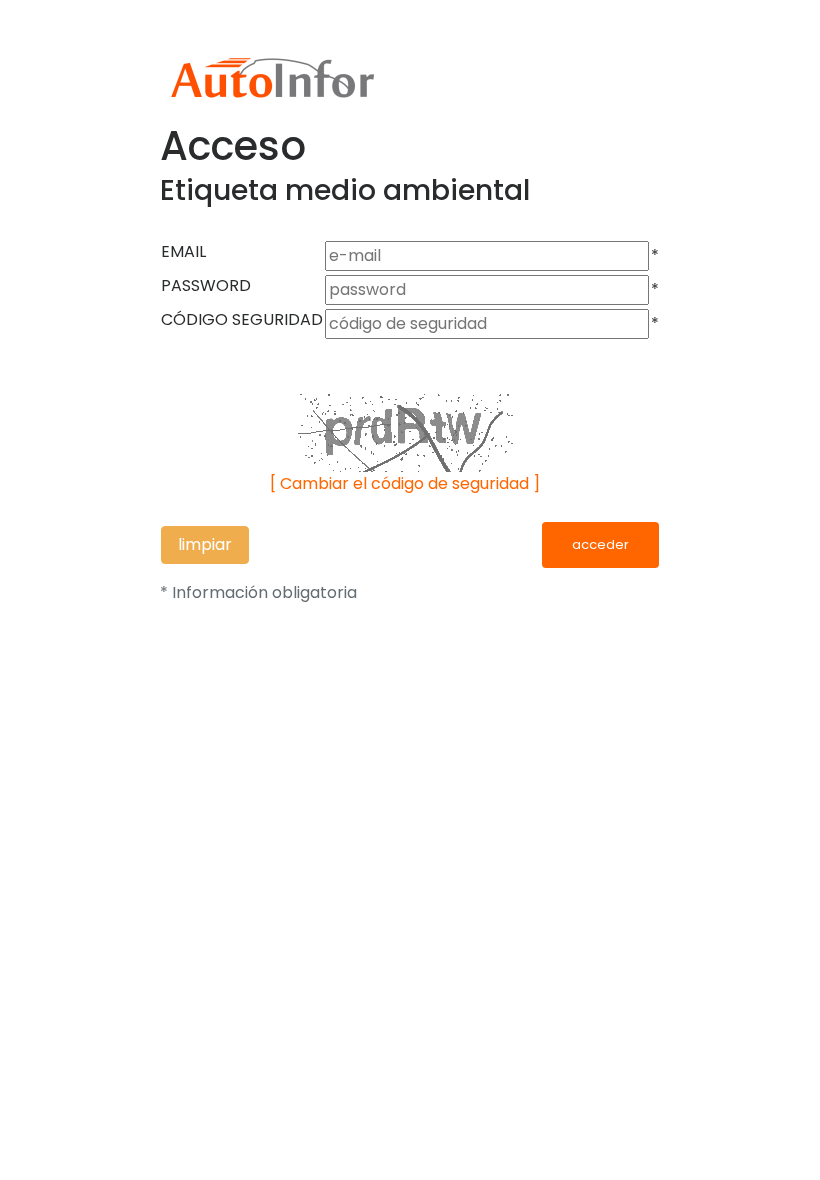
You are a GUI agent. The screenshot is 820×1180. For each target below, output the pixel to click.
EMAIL (183, 251)
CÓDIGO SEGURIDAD (242, 319)
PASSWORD (206, 285)
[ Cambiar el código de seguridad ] (405, 483)
